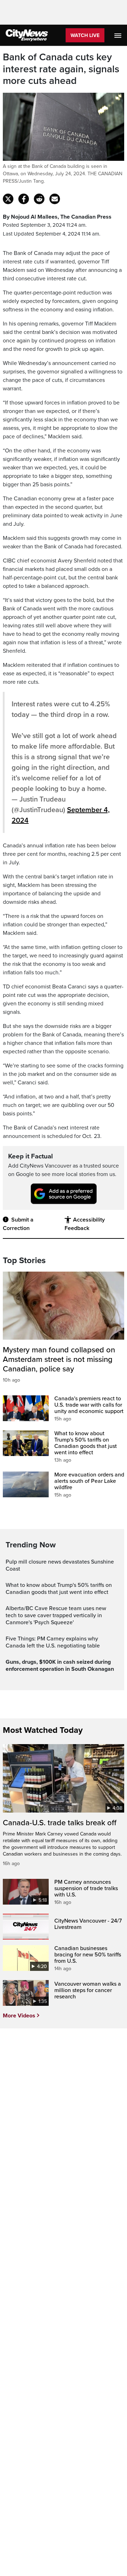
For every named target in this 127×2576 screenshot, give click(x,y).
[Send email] (55, 199)
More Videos (19, 2016)
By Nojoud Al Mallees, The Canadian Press (57, 217)
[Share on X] (8, 199)
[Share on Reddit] (39, 199)
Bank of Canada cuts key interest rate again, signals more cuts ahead (61, 69)
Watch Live (85, 35)
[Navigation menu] (119, 35)
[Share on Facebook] (24, 199)
